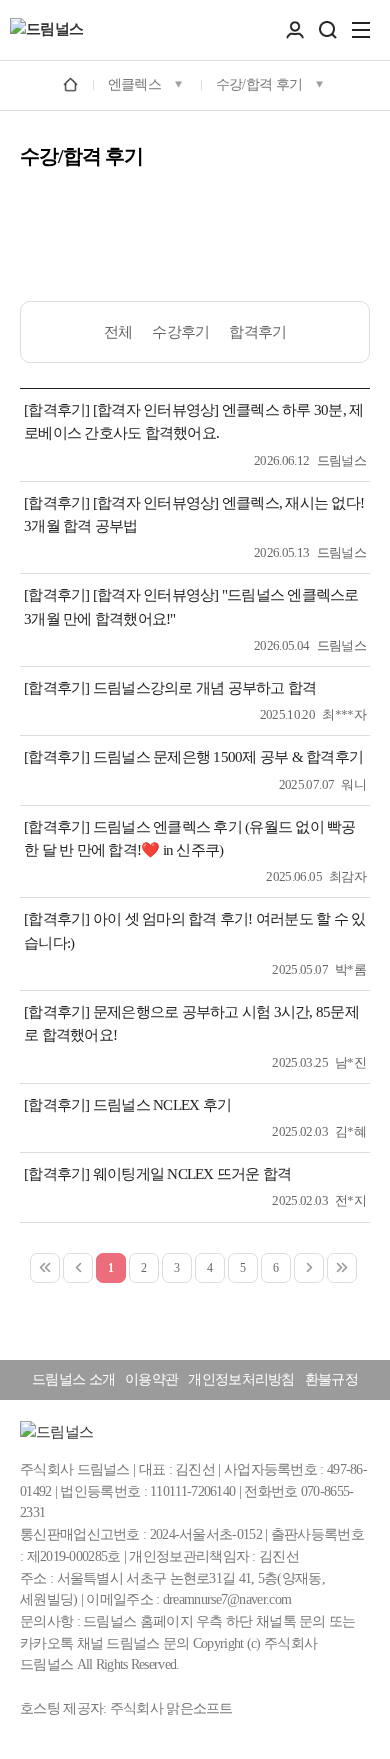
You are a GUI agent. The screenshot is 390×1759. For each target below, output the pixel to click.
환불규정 (331, 1380)
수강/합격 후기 (259, 84)
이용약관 (151, 1380)
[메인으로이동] (70, 83)
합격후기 (257, 332)
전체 (118, 332)
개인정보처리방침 (241, 1380)
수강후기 (180, 332)
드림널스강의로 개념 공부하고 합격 (205, 688)
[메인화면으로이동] (46, 30)
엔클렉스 (134, 84)
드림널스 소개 (73, 1380)
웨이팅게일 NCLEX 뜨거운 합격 (192, 1174)
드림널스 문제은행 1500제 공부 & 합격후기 (228, 757)
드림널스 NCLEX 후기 (162, 1105)
